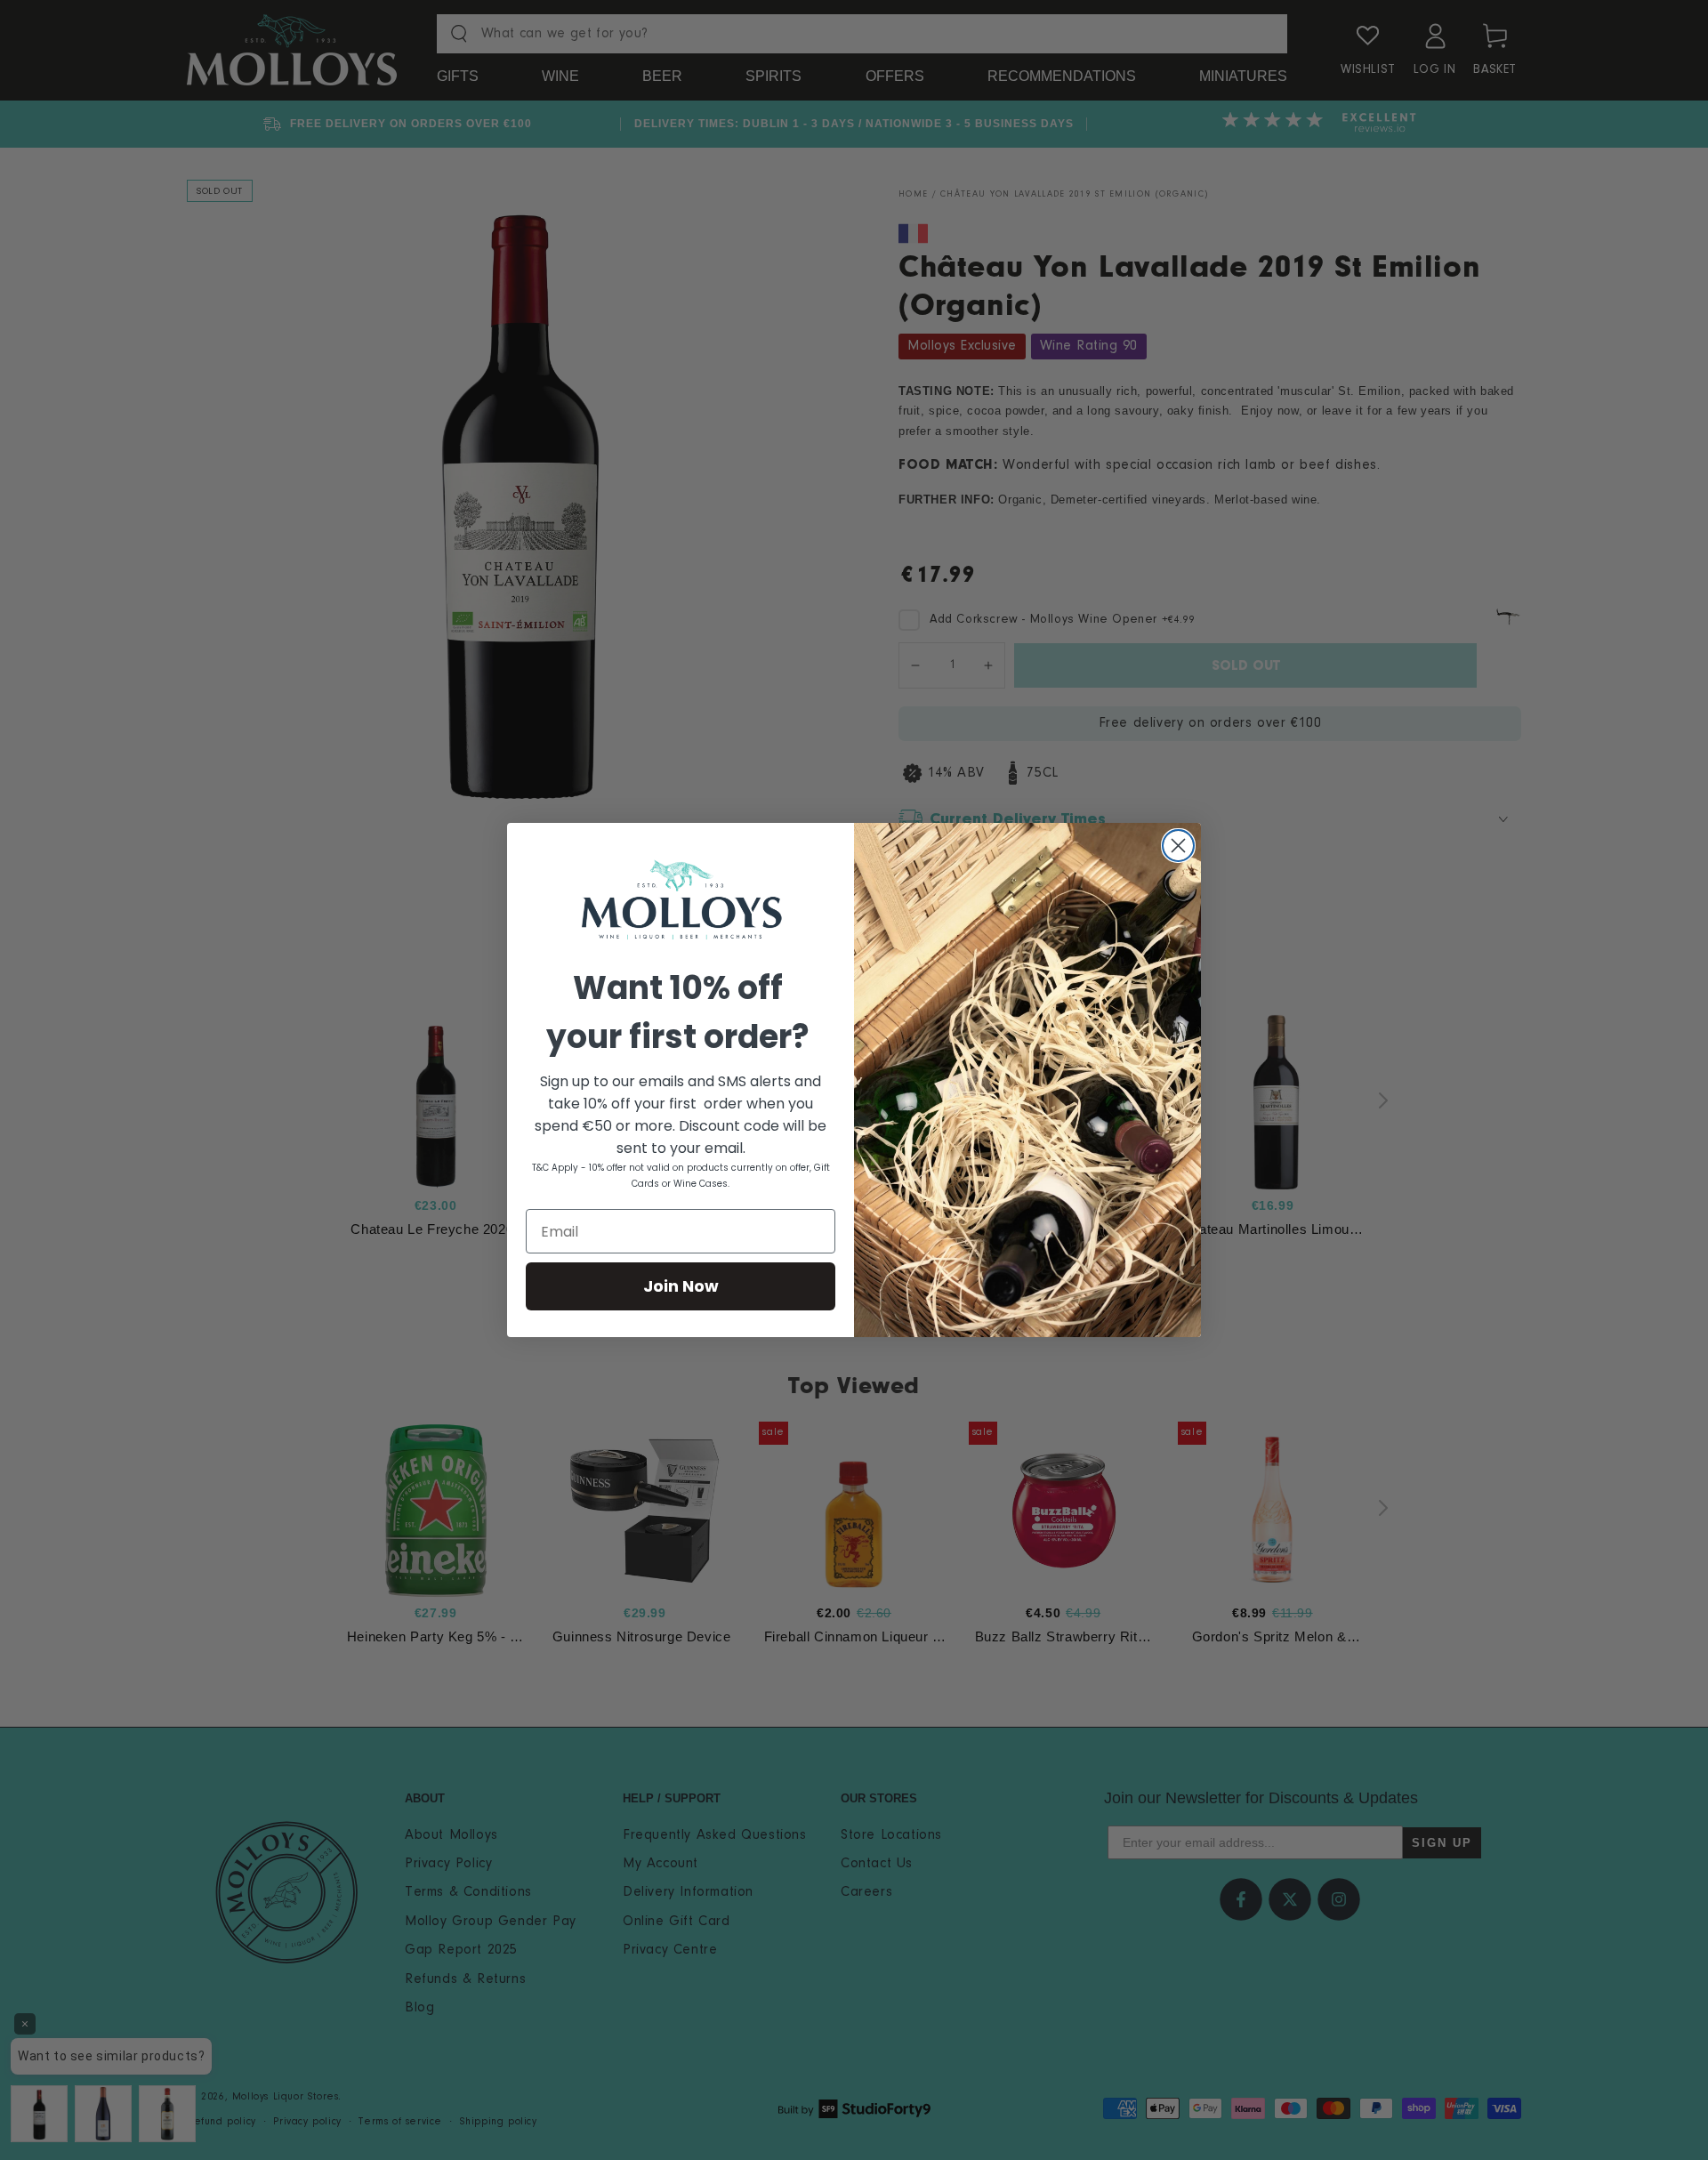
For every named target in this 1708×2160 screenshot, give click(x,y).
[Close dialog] (1178, 846)
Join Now (681, 1286)
